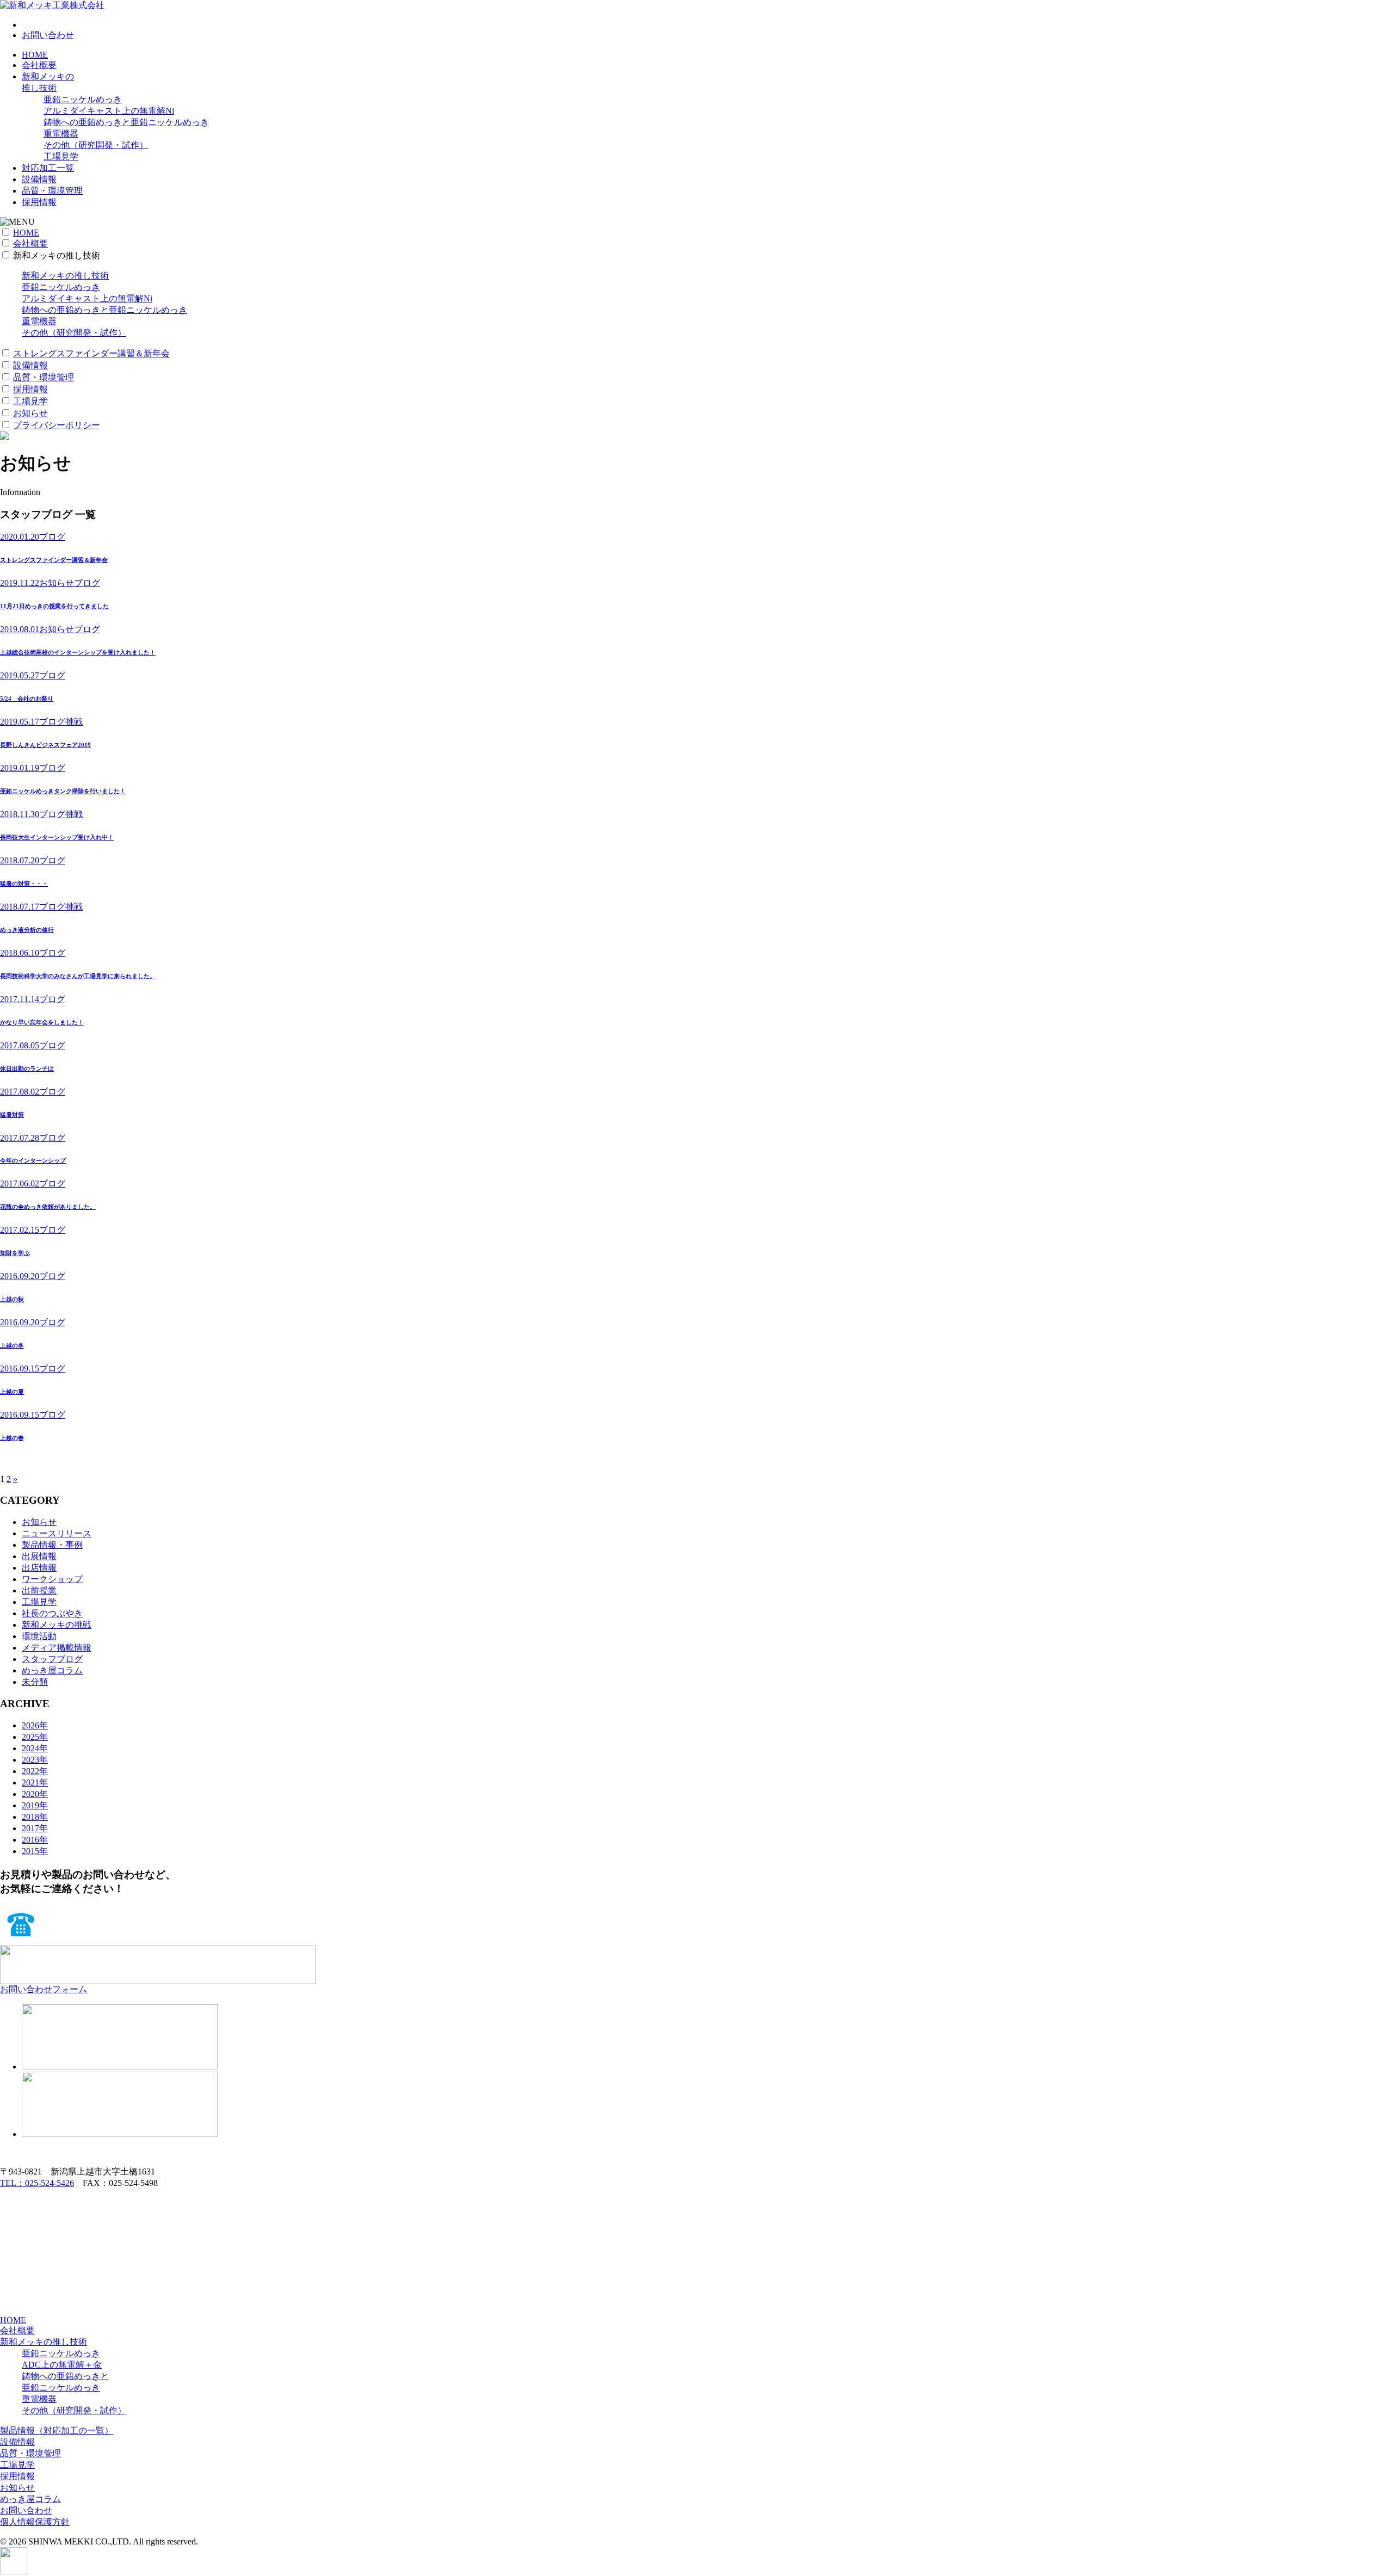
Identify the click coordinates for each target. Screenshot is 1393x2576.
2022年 (35, 1771)
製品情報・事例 (52, 1545)
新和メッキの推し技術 (65, 276)
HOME (35, 55)
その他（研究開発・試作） (96, 145)
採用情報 (39, 202)
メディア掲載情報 (57, 1648)
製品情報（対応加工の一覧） (57, 2430)
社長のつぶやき (52, 1613)
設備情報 (39, 179)
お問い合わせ (48, 35)
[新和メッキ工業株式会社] (52, 5)
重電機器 (61, 134)
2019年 (35, 1805)
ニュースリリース (57, 1533)
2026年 (35, 1725)
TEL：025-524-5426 (37, 2183)
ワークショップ (52, 1579)
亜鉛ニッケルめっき (83, 99)
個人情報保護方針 (35, 2522)
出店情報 (39, 1568)
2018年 (35, 1817)
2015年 (35, 1851)
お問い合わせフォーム (44, 1989)
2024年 (35, 1748)
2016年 (35, 1840)
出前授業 (39, 1590)
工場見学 (61, 156)
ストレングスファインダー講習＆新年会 (91, 353)
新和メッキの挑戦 (57, 1625)
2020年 (35, 1794)
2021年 (35, 1783)
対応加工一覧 (48, 168)
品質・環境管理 (52, 191)
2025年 (35, 1737)
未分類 (35, 1682)
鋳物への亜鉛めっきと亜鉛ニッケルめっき (126, 122)
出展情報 (39, 1556)
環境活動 (39, 1636)
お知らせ (30, 413)
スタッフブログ (52, 1659)
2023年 (35, 1760)
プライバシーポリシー (57, 425)
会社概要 (39, 65)
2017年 (35, 1828)
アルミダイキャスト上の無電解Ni (109, 111)
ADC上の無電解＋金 (62, 2365)
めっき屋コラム (52, 1670)
